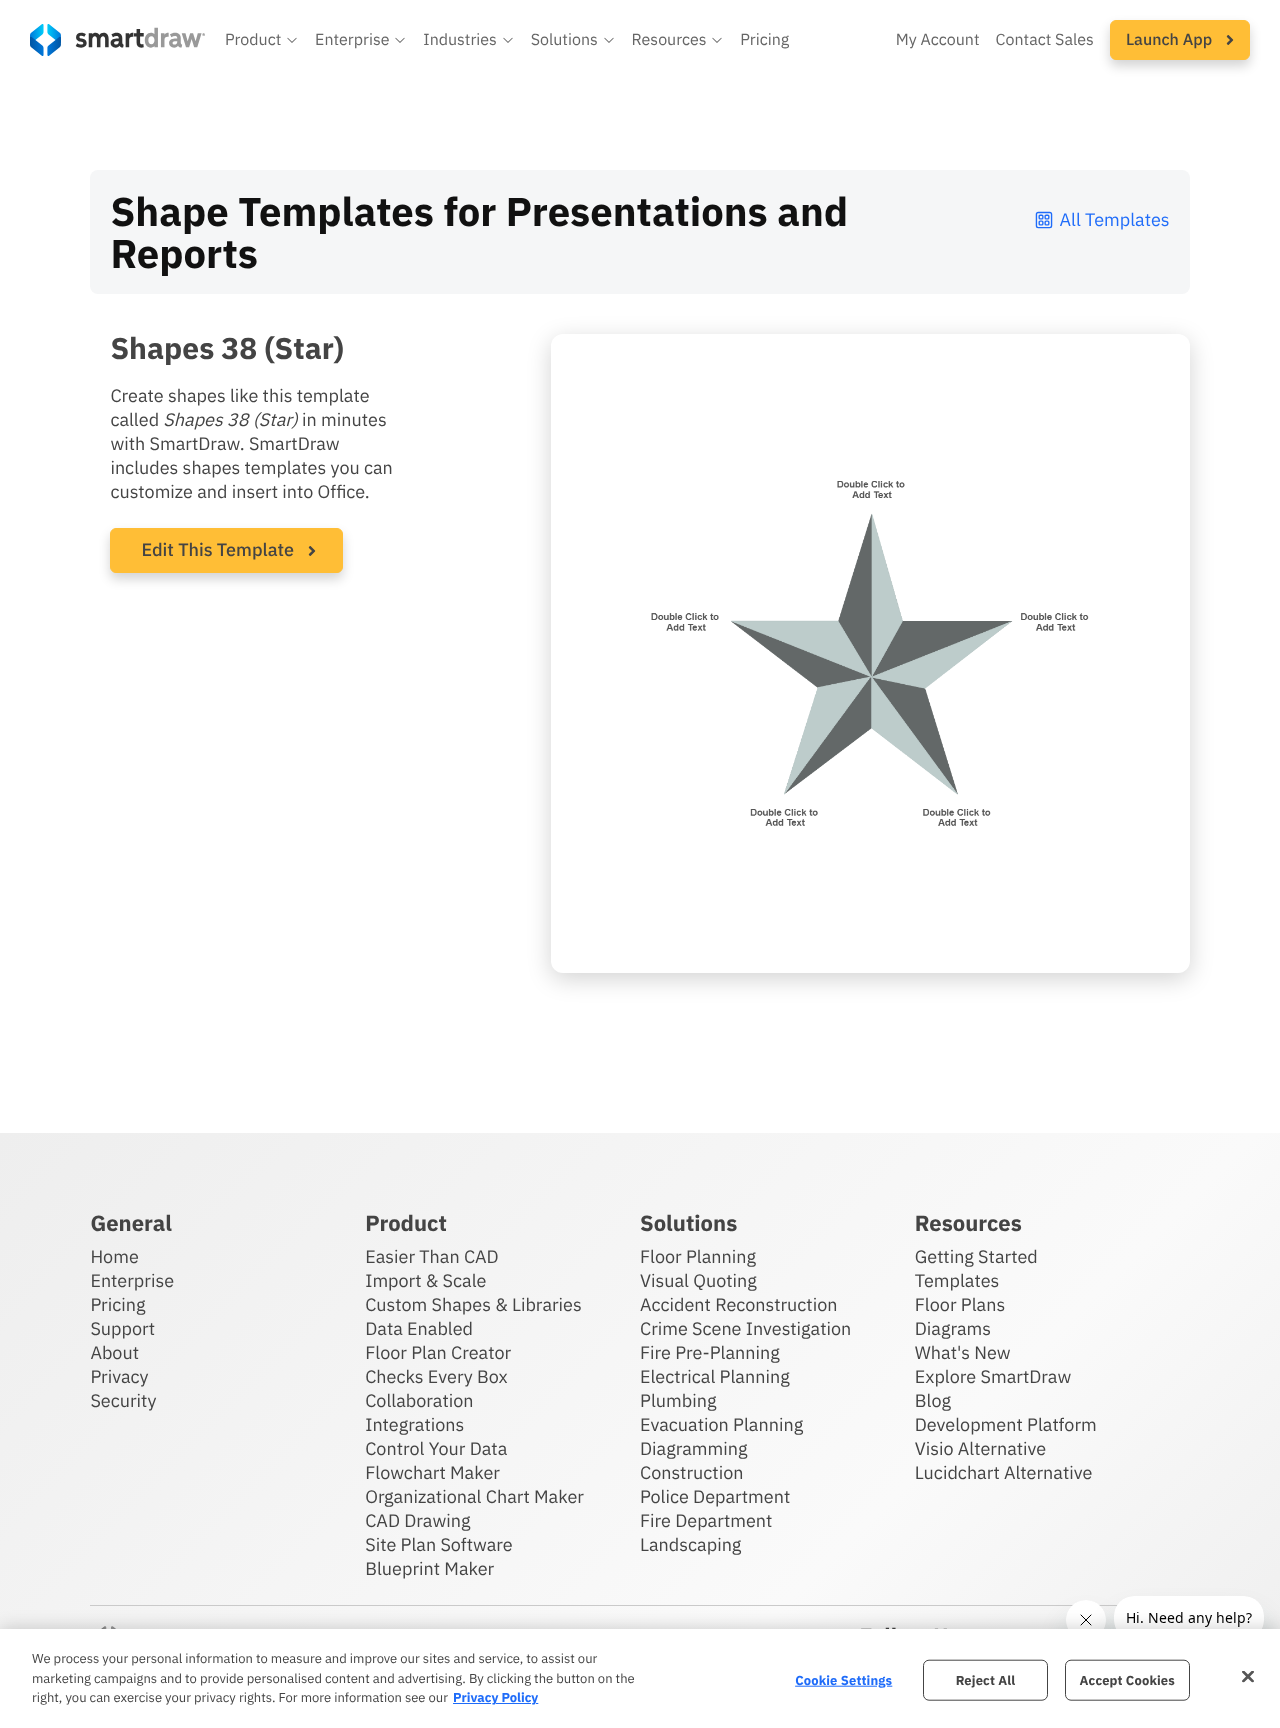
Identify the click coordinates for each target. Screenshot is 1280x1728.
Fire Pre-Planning (710, 1352)
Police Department (715, 1496)
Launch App (1171, 40)
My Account (938, 40)
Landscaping (690, 1544)
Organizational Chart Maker (474, 1496)
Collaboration (419, 1400)
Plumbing (678, 1400)
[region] (640, 1678)
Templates (957, 1280)
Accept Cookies (1127, 1679)
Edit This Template (217, 549)
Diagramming (694, 1448)
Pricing (764, 40)
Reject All (986, 1679)
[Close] (1248, 1676)
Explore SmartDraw (993, 1376)
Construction (691, 1472)
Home (114, 1256)
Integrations (414, 1424)
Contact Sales (1045, 40)
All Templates (1115, 219)
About (114, 1352)
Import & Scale (425, 1280)
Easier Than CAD (432, 1256)
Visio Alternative (980, 1448)
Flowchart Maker (432, 1472)
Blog (933, 1400)
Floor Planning (698, 1256)
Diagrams (953, 1328)
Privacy (119, 1376)
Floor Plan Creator (438, 1352)
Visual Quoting (698, 1280)
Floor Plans (960, 1304)
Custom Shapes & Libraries (473, 1304)
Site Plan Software (438, 1544)
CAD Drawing (417, 1520)
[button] (262, 40)
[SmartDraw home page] (117, 40)
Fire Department (706, 1520)
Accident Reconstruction (739, 1304)
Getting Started (976, 1256)
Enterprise (132, 1280)
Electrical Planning (715, 1376)
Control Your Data (436, 1448)
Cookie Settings (843, 1679)
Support (122, 1328)
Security (123, 1400)
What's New (963, 1352)
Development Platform (1006, 1424)
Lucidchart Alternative (1004, 1472)
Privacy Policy (495, 1697)
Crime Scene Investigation (745, 1328)
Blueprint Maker (429, 1568)
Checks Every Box (436, 1376)
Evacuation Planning (721, 1424)
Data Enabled (419, 1328)
